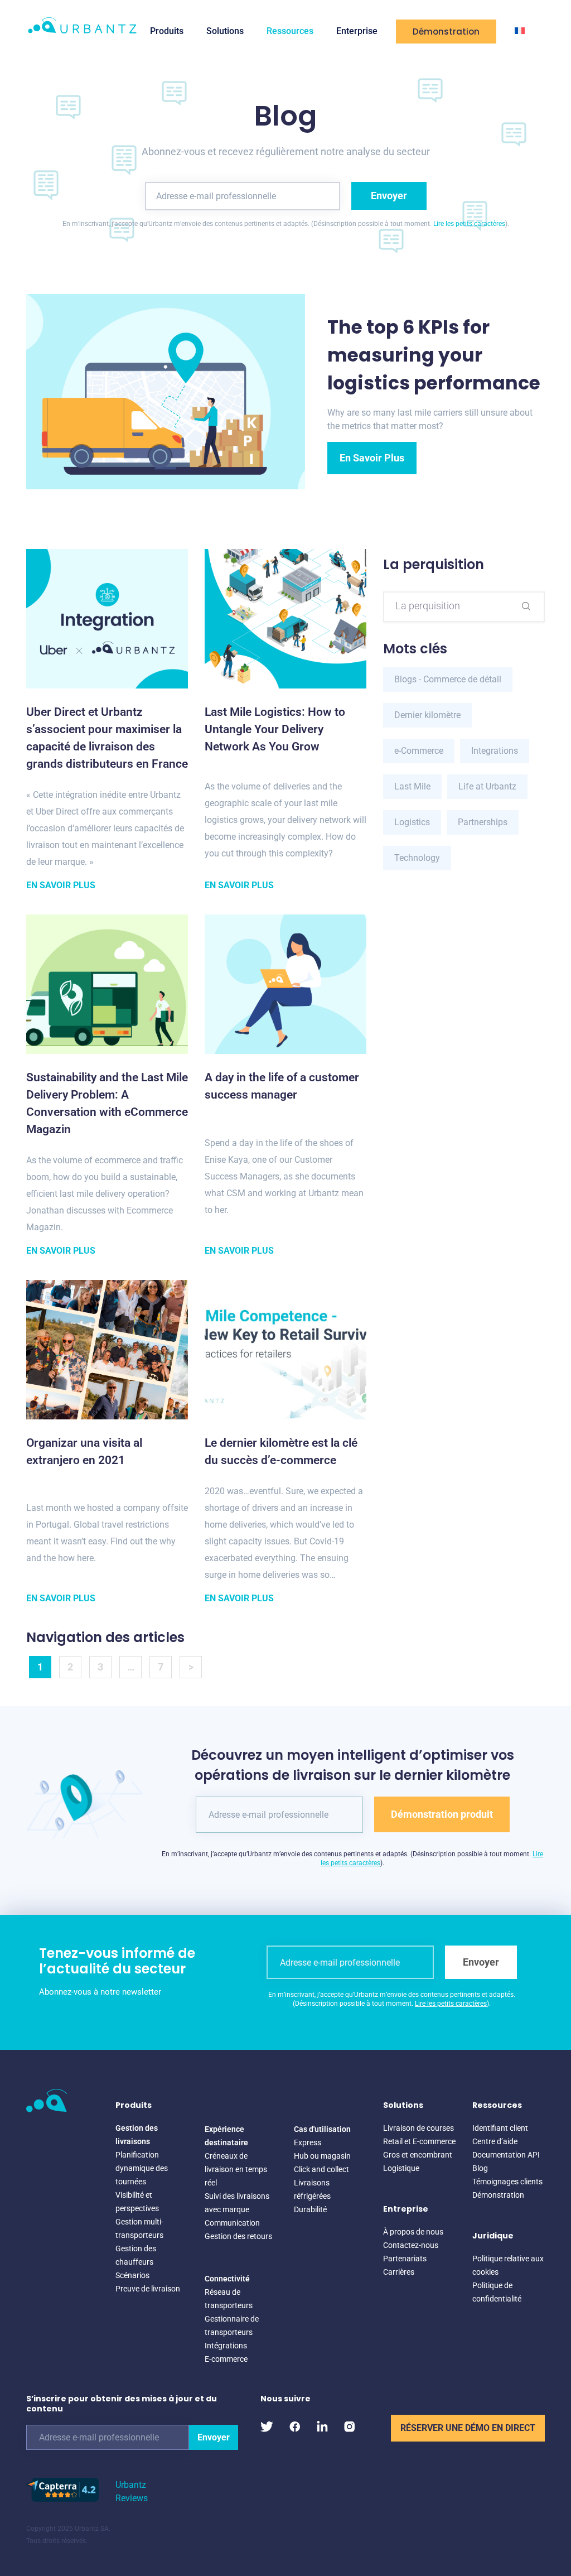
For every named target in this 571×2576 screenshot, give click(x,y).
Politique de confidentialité (497, 2292)
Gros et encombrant (418, 2155)
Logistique (401, 2168)
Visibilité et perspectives (137, 2202)
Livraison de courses (418, 2128)
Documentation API (506, 2155)
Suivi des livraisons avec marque (237, 2203)
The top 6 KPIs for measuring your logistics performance (434, 355)
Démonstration (446, 32)
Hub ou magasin (322, 2156)
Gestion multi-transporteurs (139, 2228)
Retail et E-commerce (419, 2141)
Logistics (412, 822)
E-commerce (226, 2359)
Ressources (290, 31)
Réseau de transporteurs (229, 2299)
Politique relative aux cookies (508, 2265)
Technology (417, 858)
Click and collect (321, 2169)
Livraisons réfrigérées (312, 2189)
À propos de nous (413, 2232)
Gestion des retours (238, 2236)
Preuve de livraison (148, 2289)
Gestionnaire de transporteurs (232, 2325)
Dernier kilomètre (427, 715)
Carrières (399, 2272)
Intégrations (226, 2346)
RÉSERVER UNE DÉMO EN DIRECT (468, 2428)
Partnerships (483, 822)
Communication (232, 2223)
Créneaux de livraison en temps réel (236, 2169)
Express (308, 2142)
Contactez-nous (411, 2245)
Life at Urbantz (487, 786)
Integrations (495, 751)
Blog (480, 2168)
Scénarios (132, 2275)
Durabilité (310, 2209)
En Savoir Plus (372, 458)
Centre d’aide (495, 2141)
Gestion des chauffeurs (136, 2255)
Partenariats (405, 2259)
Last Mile (412, 786)
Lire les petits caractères (469, 224)
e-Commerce (419, 751)
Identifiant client (500, 2128)
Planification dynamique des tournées (142, 2168)
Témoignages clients (507, 2182)
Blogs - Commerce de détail (448, 679)
